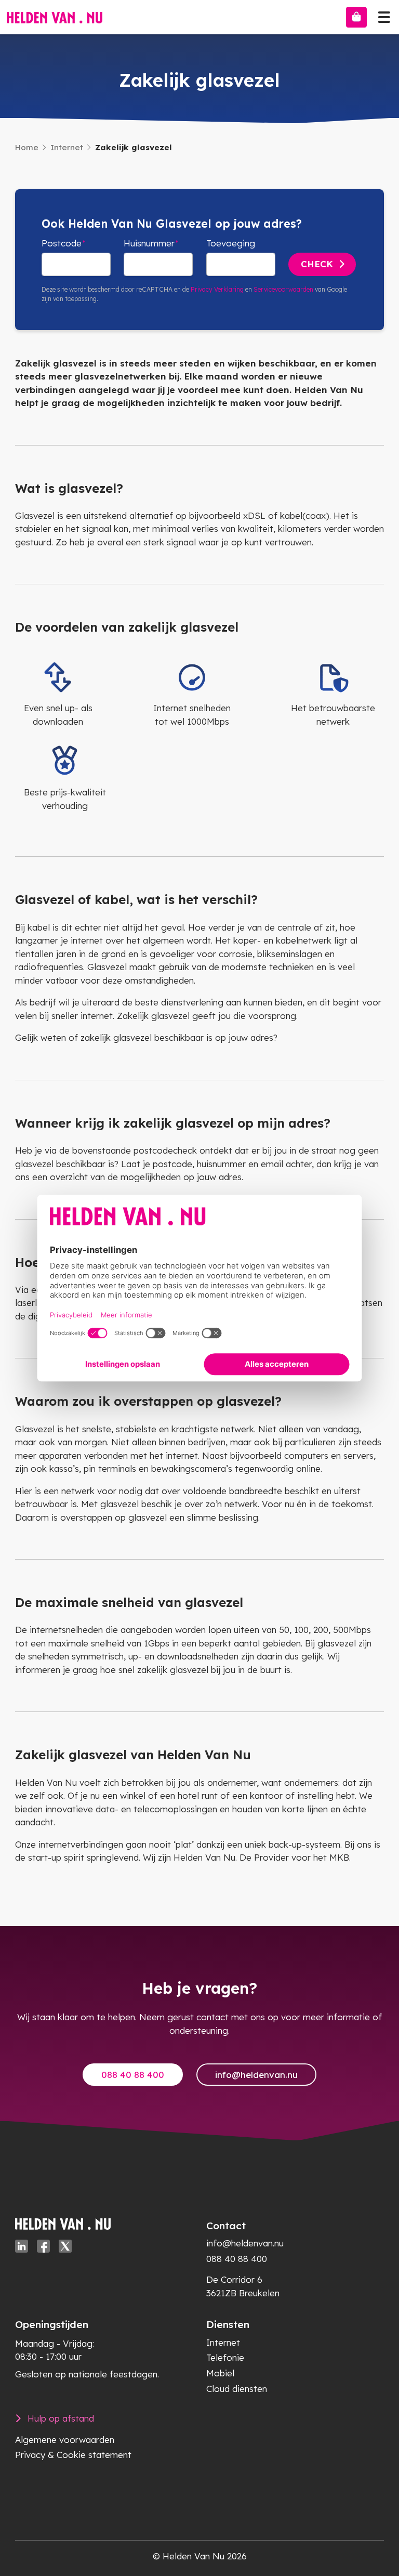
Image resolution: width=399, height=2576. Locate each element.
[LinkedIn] (22, 2246)
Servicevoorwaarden (283, 289)
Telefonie (225, 2357)
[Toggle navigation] (384, 15)
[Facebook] (43, 2246)
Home (27, 147)
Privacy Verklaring (217, 289)
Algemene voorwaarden (65, 2440)
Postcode (62, 243)
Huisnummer (149, 243)
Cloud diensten (237, 2389)
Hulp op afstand (61, 2418)
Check (317, 264)
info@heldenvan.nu (256, 2075)
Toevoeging (231, 243)
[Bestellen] (356, 17)
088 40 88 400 (133, 2075)
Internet (67, 147)
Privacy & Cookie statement (73, 2455)
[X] (65, 2246)
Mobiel (220, 2373)
